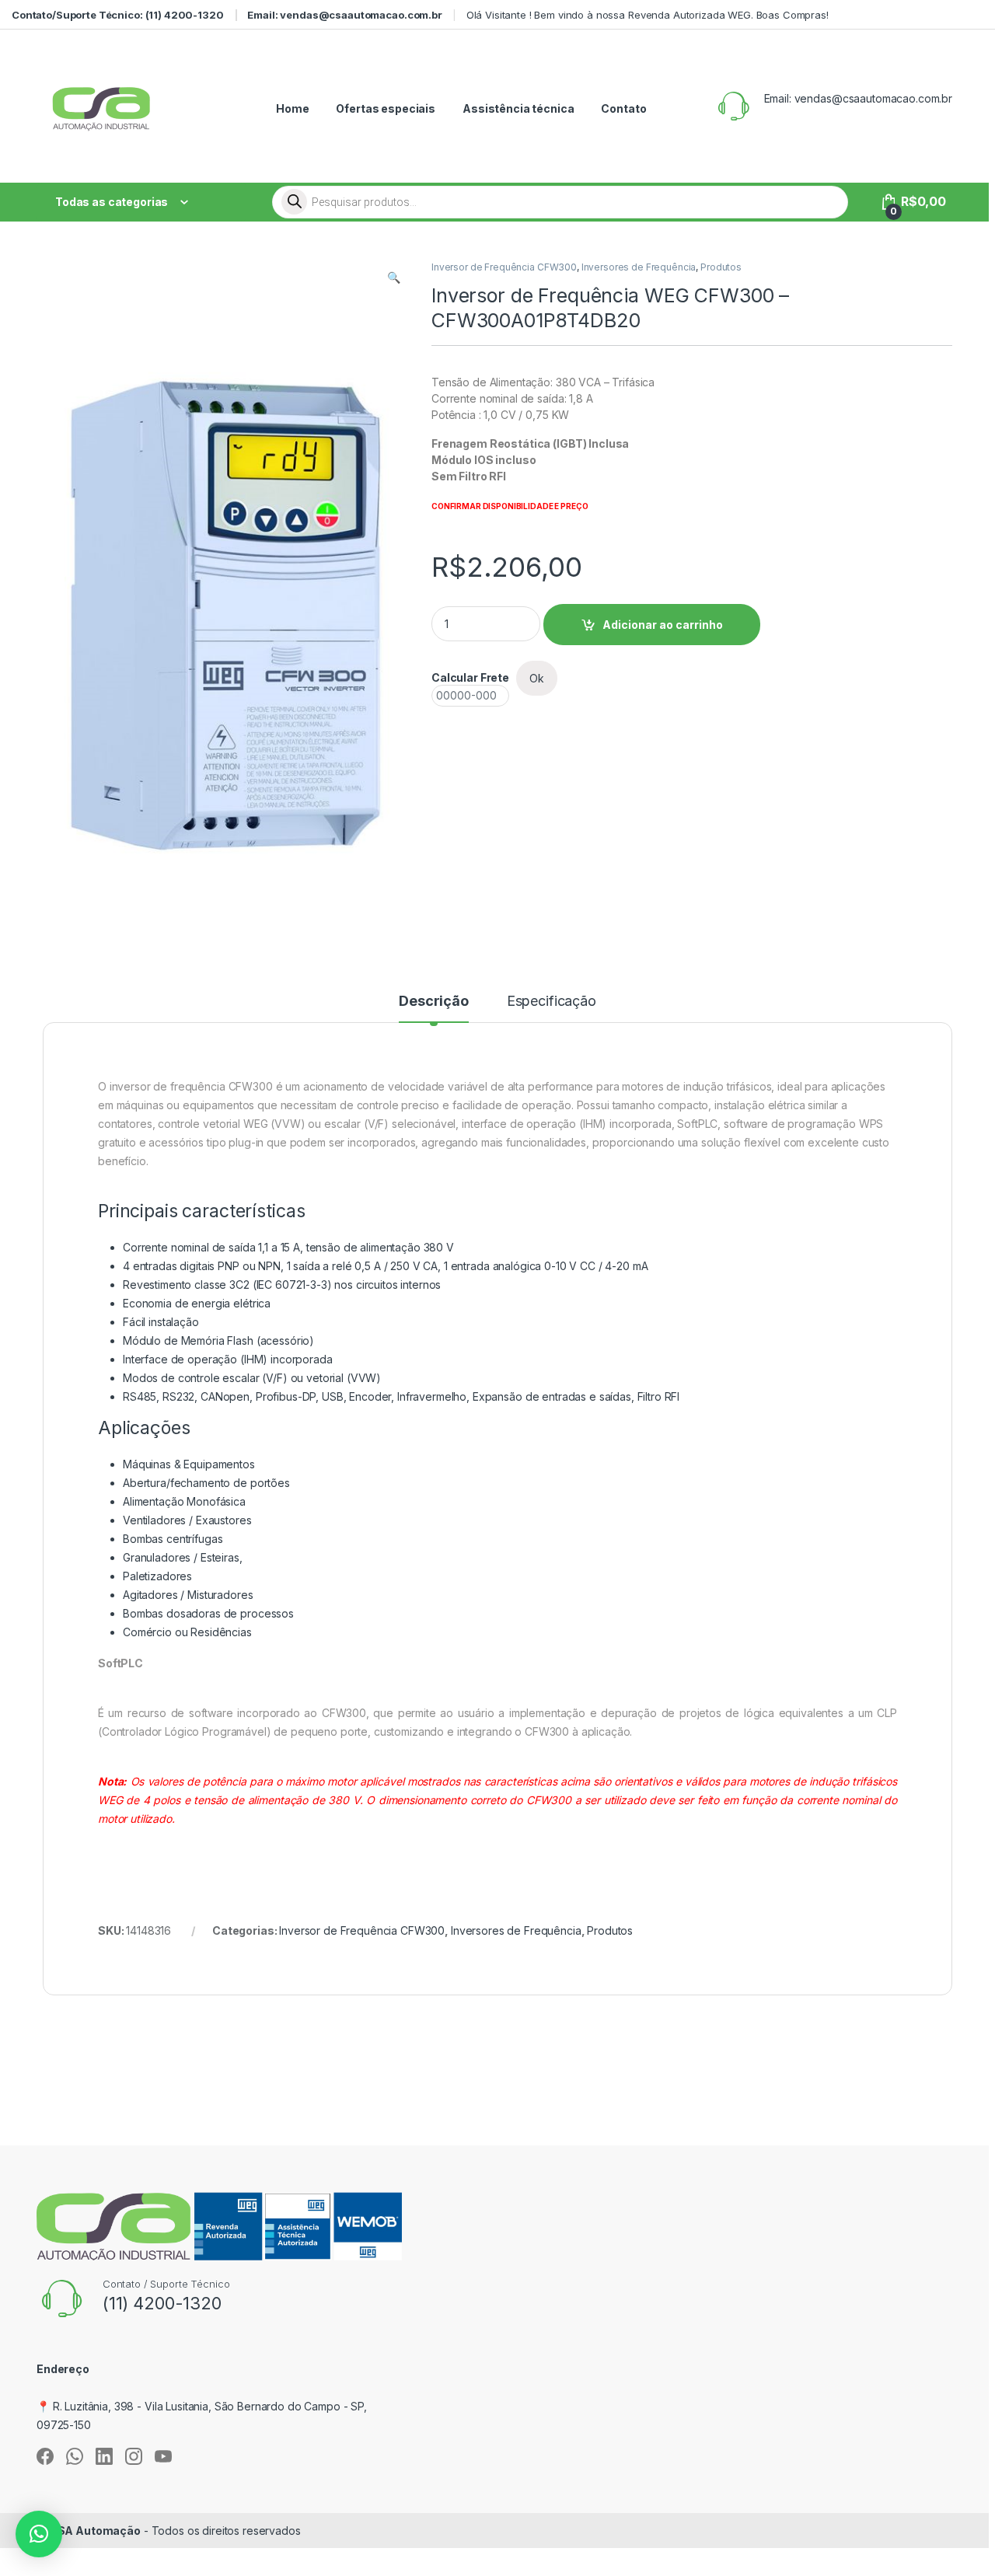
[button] (394, 277)
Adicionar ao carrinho (663, 625)
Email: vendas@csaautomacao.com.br (344, 15)
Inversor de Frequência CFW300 (504, 267)
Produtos (721, 267)
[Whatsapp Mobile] (75, 2456)
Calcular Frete (470, 677)
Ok (537, 678)
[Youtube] (163, 2456)
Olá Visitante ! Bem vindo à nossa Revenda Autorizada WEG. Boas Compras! (648, 15)
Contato (623, 108)
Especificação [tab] (552, 1002)
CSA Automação (95, 2531)
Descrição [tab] (434, 1002)
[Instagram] (134, 2456)
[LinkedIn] (104, 2456)
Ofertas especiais (386, 108)
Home (292, 108)
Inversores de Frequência (639, 267)
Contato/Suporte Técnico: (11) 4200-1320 (118, 15)
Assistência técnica (518, 108)
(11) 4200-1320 (162, 2303)
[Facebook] (45, 2456)
